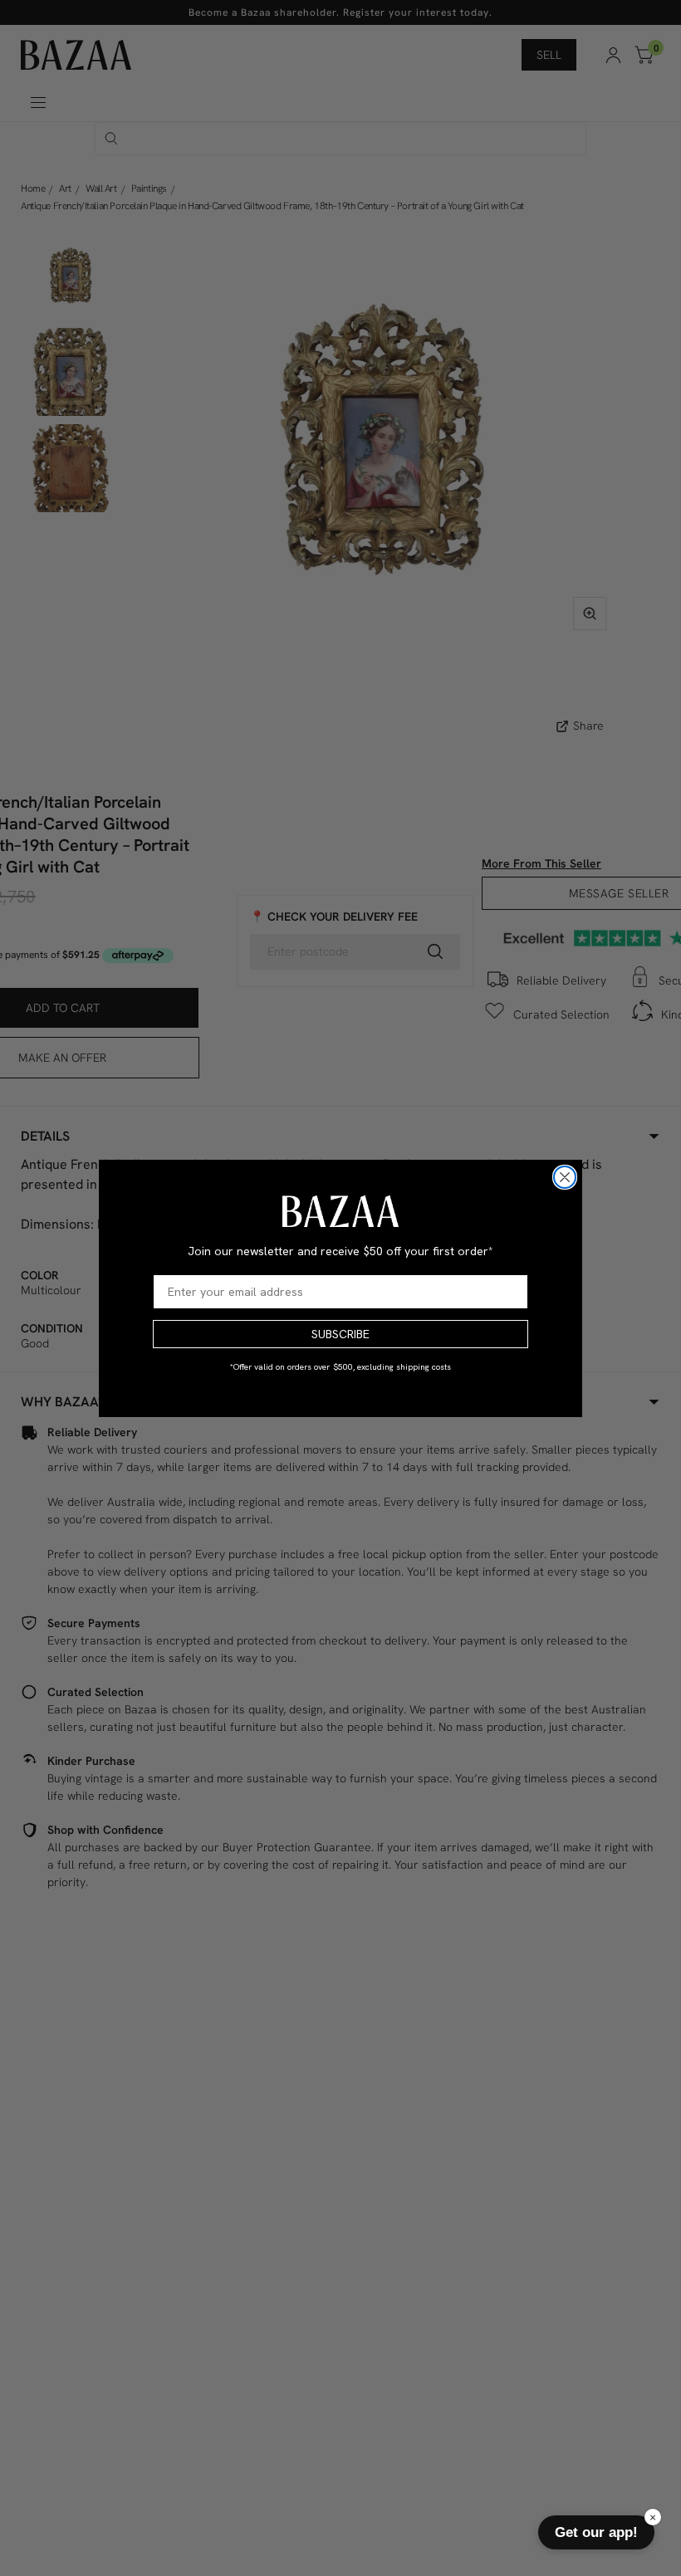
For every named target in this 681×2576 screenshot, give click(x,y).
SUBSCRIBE (340, 1334)
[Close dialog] (565, 1177)
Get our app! (596, 2532)
